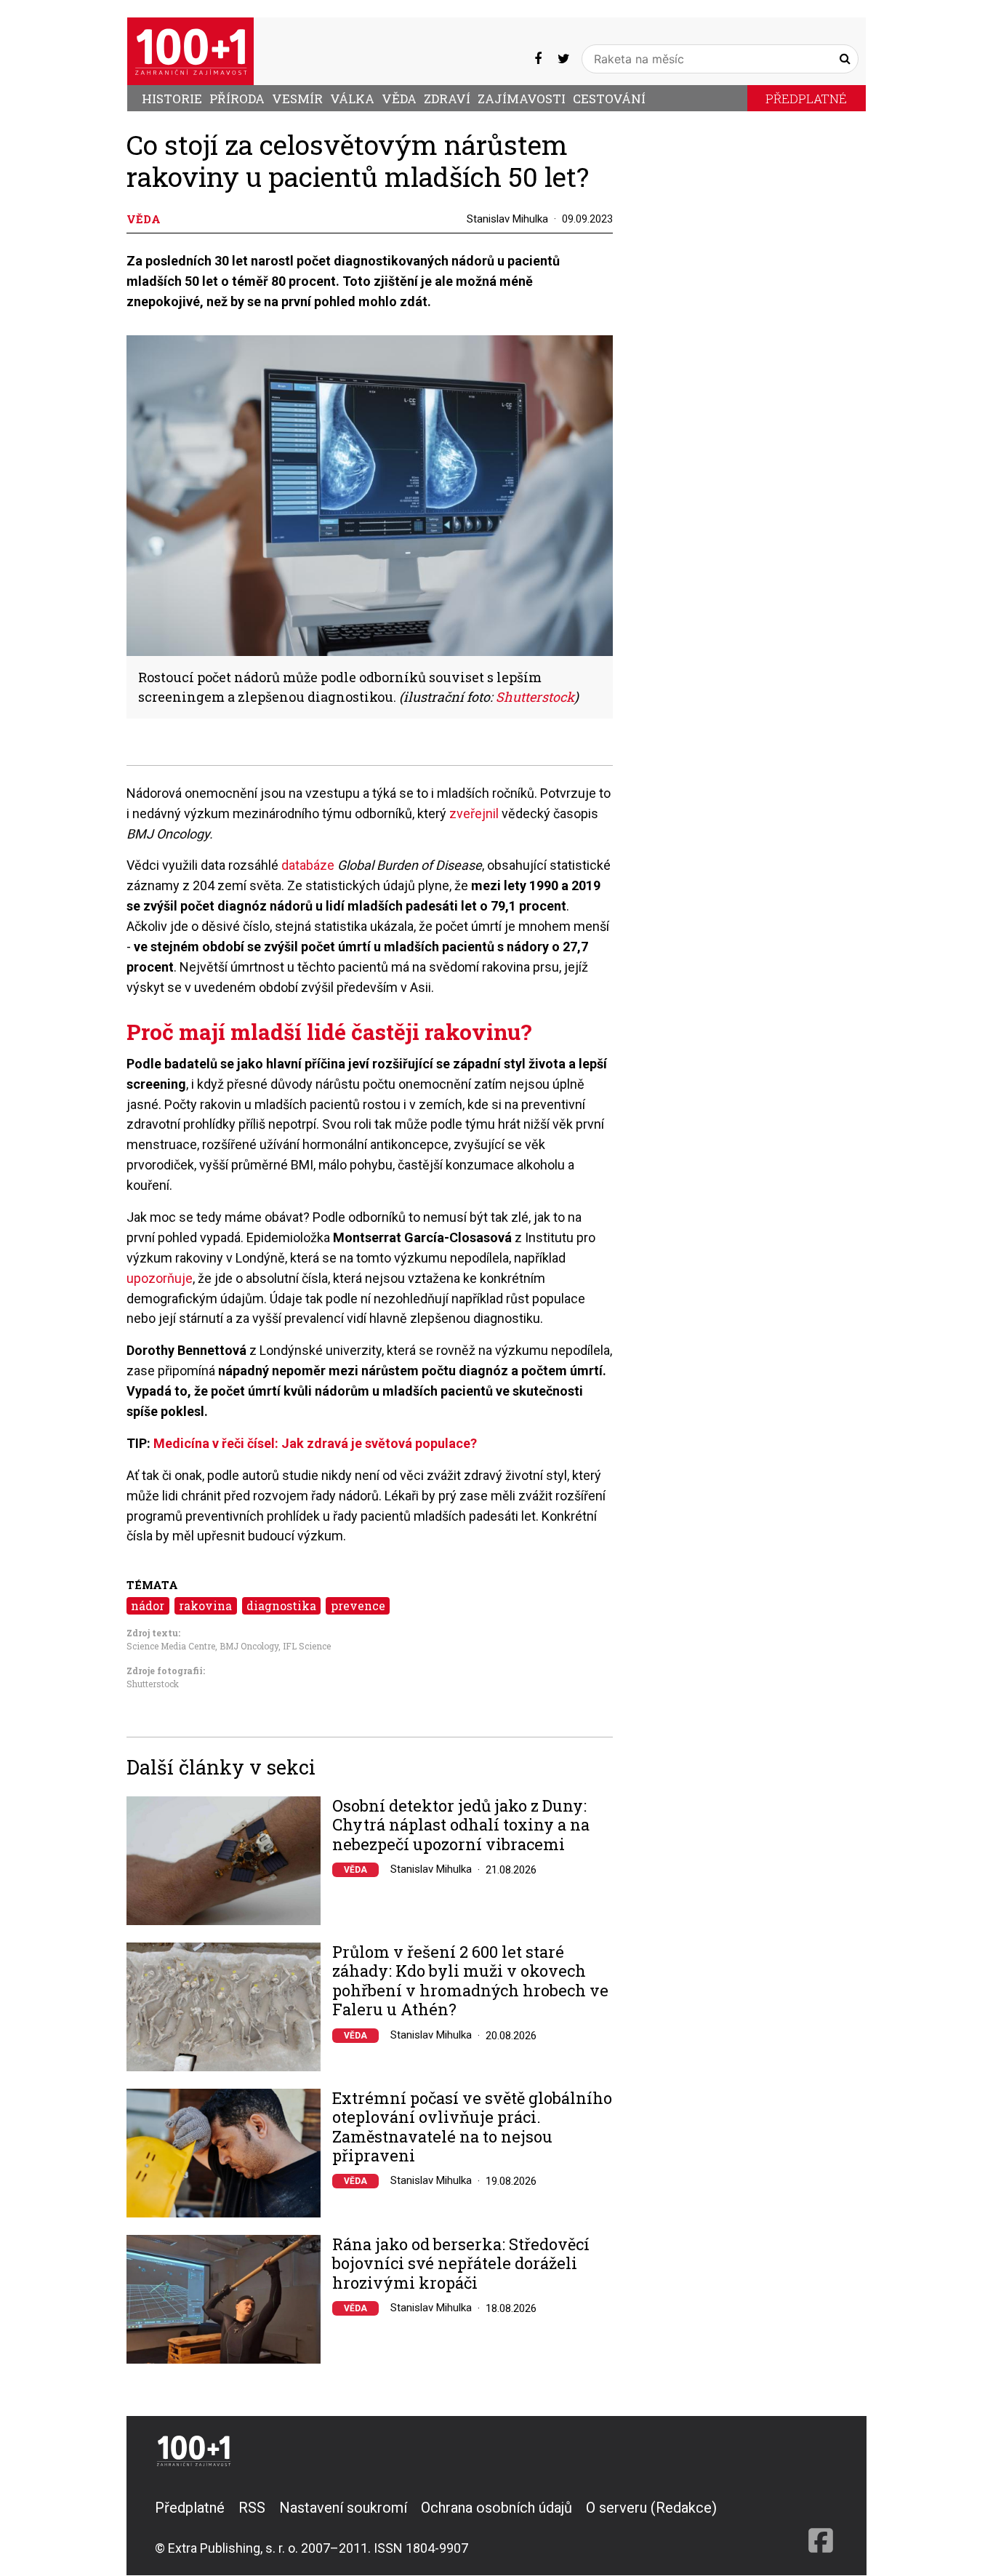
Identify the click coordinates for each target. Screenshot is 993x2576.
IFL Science (307, 1646)
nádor (148, 1605)
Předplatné (806, 99)
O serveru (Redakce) (651, 2508)
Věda (399, 99)
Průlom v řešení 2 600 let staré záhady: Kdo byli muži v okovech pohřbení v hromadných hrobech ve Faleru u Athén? (470, 1981)
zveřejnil (475, 813)
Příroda (237, 99)
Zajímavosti (522, 99)
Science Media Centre (171, 1646)
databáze (308, 865)
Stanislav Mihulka (507, 219)
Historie (172, 99)
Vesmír (297, 99)
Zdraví (447, 99)
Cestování (609, 99)
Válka (352, 99)
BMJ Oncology (249, 1646)
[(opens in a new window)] (538, 59)
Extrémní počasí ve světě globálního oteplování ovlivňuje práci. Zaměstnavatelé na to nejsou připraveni (472, 2127)
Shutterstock (153, 1684)
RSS (252, 2508)
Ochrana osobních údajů (496, 2508)
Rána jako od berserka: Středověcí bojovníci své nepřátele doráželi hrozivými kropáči (461, 2264)
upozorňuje (160, 1278)
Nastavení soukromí (343, 2508)
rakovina (205, 1605)
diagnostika (281, 1605)
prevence (358, 1605)
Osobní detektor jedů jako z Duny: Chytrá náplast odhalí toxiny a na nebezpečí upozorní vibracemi (461, 1825)
